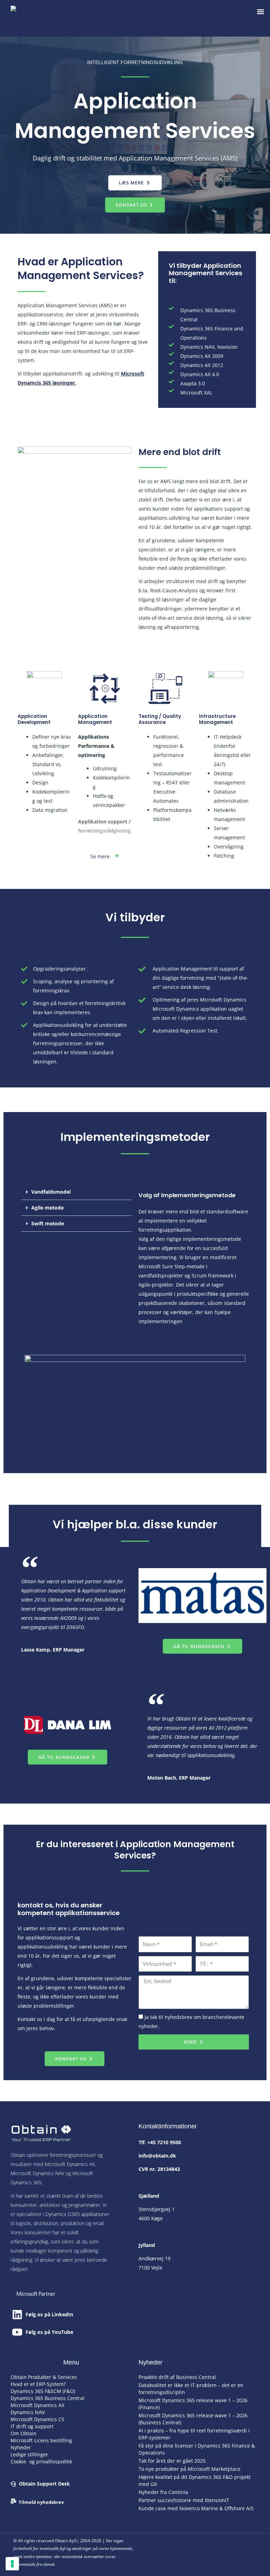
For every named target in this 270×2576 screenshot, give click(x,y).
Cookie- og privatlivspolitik (41, 2461)
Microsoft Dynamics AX (37, 2405)
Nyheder (21, 2447)
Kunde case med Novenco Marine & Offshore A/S (196, 2508)
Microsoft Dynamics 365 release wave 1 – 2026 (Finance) (193, 2404)
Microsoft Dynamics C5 (37, 2419)
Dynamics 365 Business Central (47, 2398)
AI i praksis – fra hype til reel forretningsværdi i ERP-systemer (194, 2434)
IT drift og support (32, 2426)
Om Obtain (24, 2433)
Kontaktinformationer (168, 2126)
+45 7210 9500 (164, 2142)
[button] (261, 11)
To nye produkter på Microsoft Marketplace (189, 2469)
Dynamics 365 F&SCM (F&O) (43, 2391)
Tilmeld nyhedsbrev (41, 2502)
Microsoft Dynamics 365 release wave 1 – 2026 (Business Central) (193, 2419)
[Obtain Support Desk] (13, 2484)
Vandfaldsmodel (51, 1192)
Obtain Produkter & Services (44, 2377)
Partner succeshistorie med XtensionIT (184, 2500)
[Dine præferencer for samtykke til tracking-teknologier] (12, 2564)
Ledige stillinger (29, 2454)
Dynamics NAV (28, 2412)
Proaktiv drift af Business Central (177, 2377)
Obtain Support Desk (44, 2484)
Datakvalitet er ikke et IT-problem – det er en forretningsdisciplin (191, 2389)
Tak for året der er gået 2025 (172, 2461)
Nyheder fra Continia (163, 2492)
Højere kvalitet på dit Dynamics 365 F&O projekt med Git (195, 2480)
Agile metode (47, 1208)
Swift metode (48, 1223)
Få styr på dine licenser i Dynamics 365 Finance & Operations (197, 2449)
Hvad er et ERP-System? (38, 2384)
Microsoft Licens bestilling (41, 2440)
